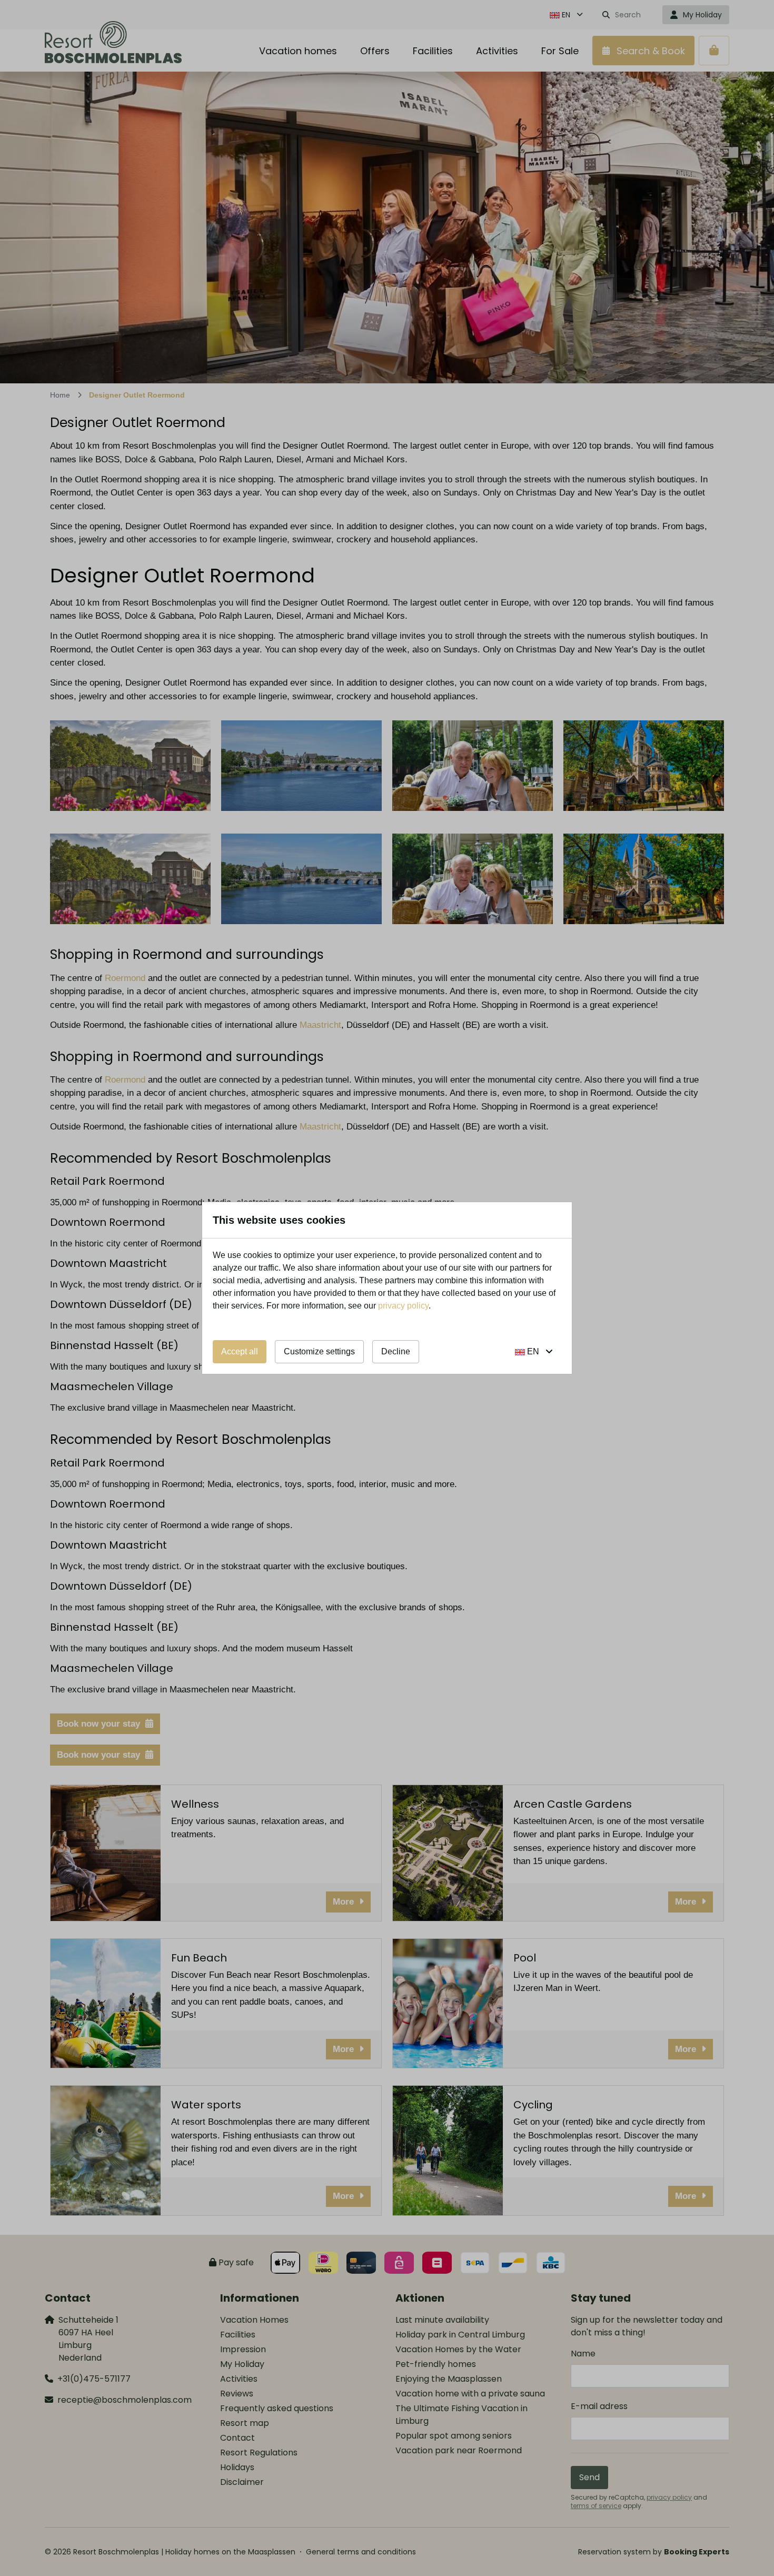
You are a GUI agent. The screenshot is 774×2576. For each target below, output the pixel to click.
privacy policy (403, 1306)
